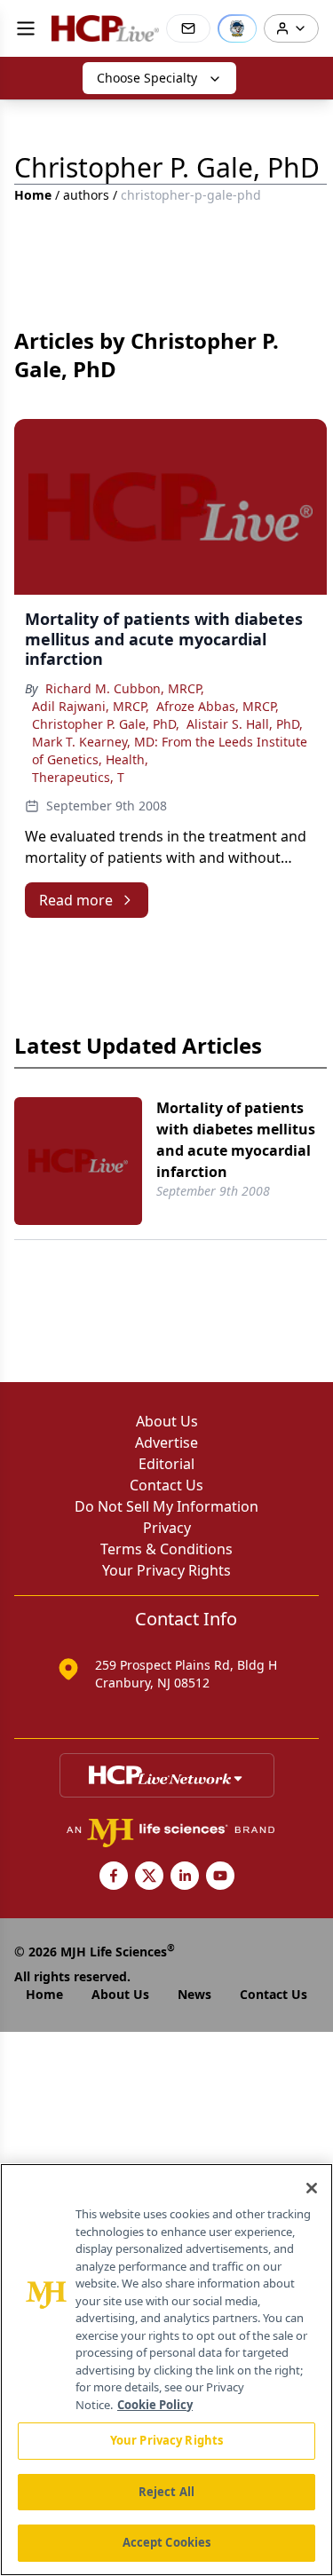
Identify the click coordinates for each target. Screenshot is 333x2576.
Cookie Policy (155, 2405)
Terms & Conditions (166, 1549)
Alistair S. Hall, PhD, (245, 724)
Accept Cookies (167, 2542)
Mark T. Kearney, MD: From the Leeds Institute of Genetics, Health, (170, 751)
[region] (166, 2370)
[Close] (312, 2188)
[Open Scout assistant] (237, 28)
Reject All (166, 2492)
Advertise (166, 1442)
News (194, 1994)
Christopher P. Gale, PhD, (106, 724)
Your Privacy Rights (166, 1570)
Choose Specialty (147, 78)
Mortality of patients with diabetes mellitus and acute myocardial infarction (236, 1140)
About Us (167, 1421)
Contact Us (166, 1485)
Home (33, 195)
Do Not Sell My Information (166, 1506)
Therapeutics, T (78, 777)
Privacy (167, 1528)
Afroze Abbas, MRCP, (218, 706)
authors (86, 195)
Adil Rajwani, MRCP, (91, 706)
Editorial (166, 1464)
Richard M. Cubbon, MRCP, (125, 688)
